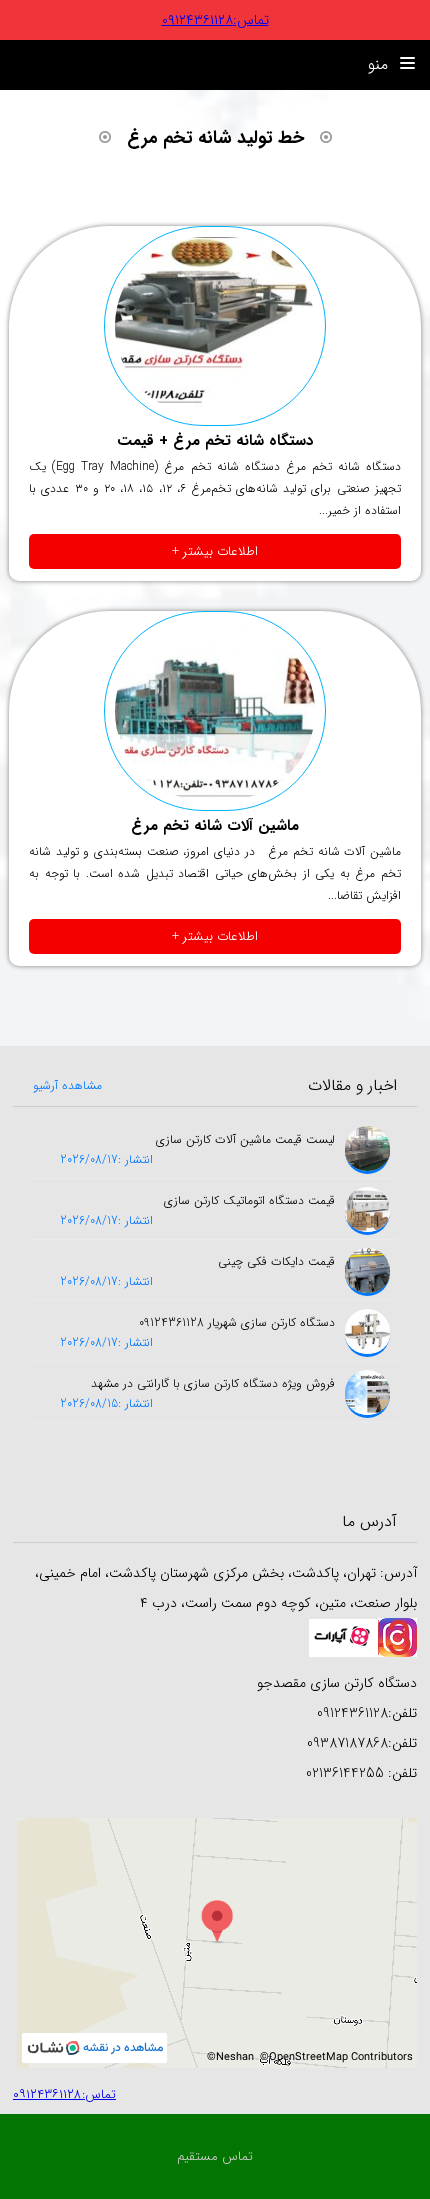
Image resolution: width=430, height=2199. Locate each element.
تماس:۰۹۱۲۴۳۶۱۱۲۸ (215, 20)
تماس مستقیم (215, 2156)
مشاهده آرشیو (67, 1085)
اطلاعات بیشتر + (215, 551)
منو (380, 64)
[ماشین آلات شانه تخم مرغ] (215, 711)
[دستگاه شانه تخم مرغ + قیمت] (215, 326)
